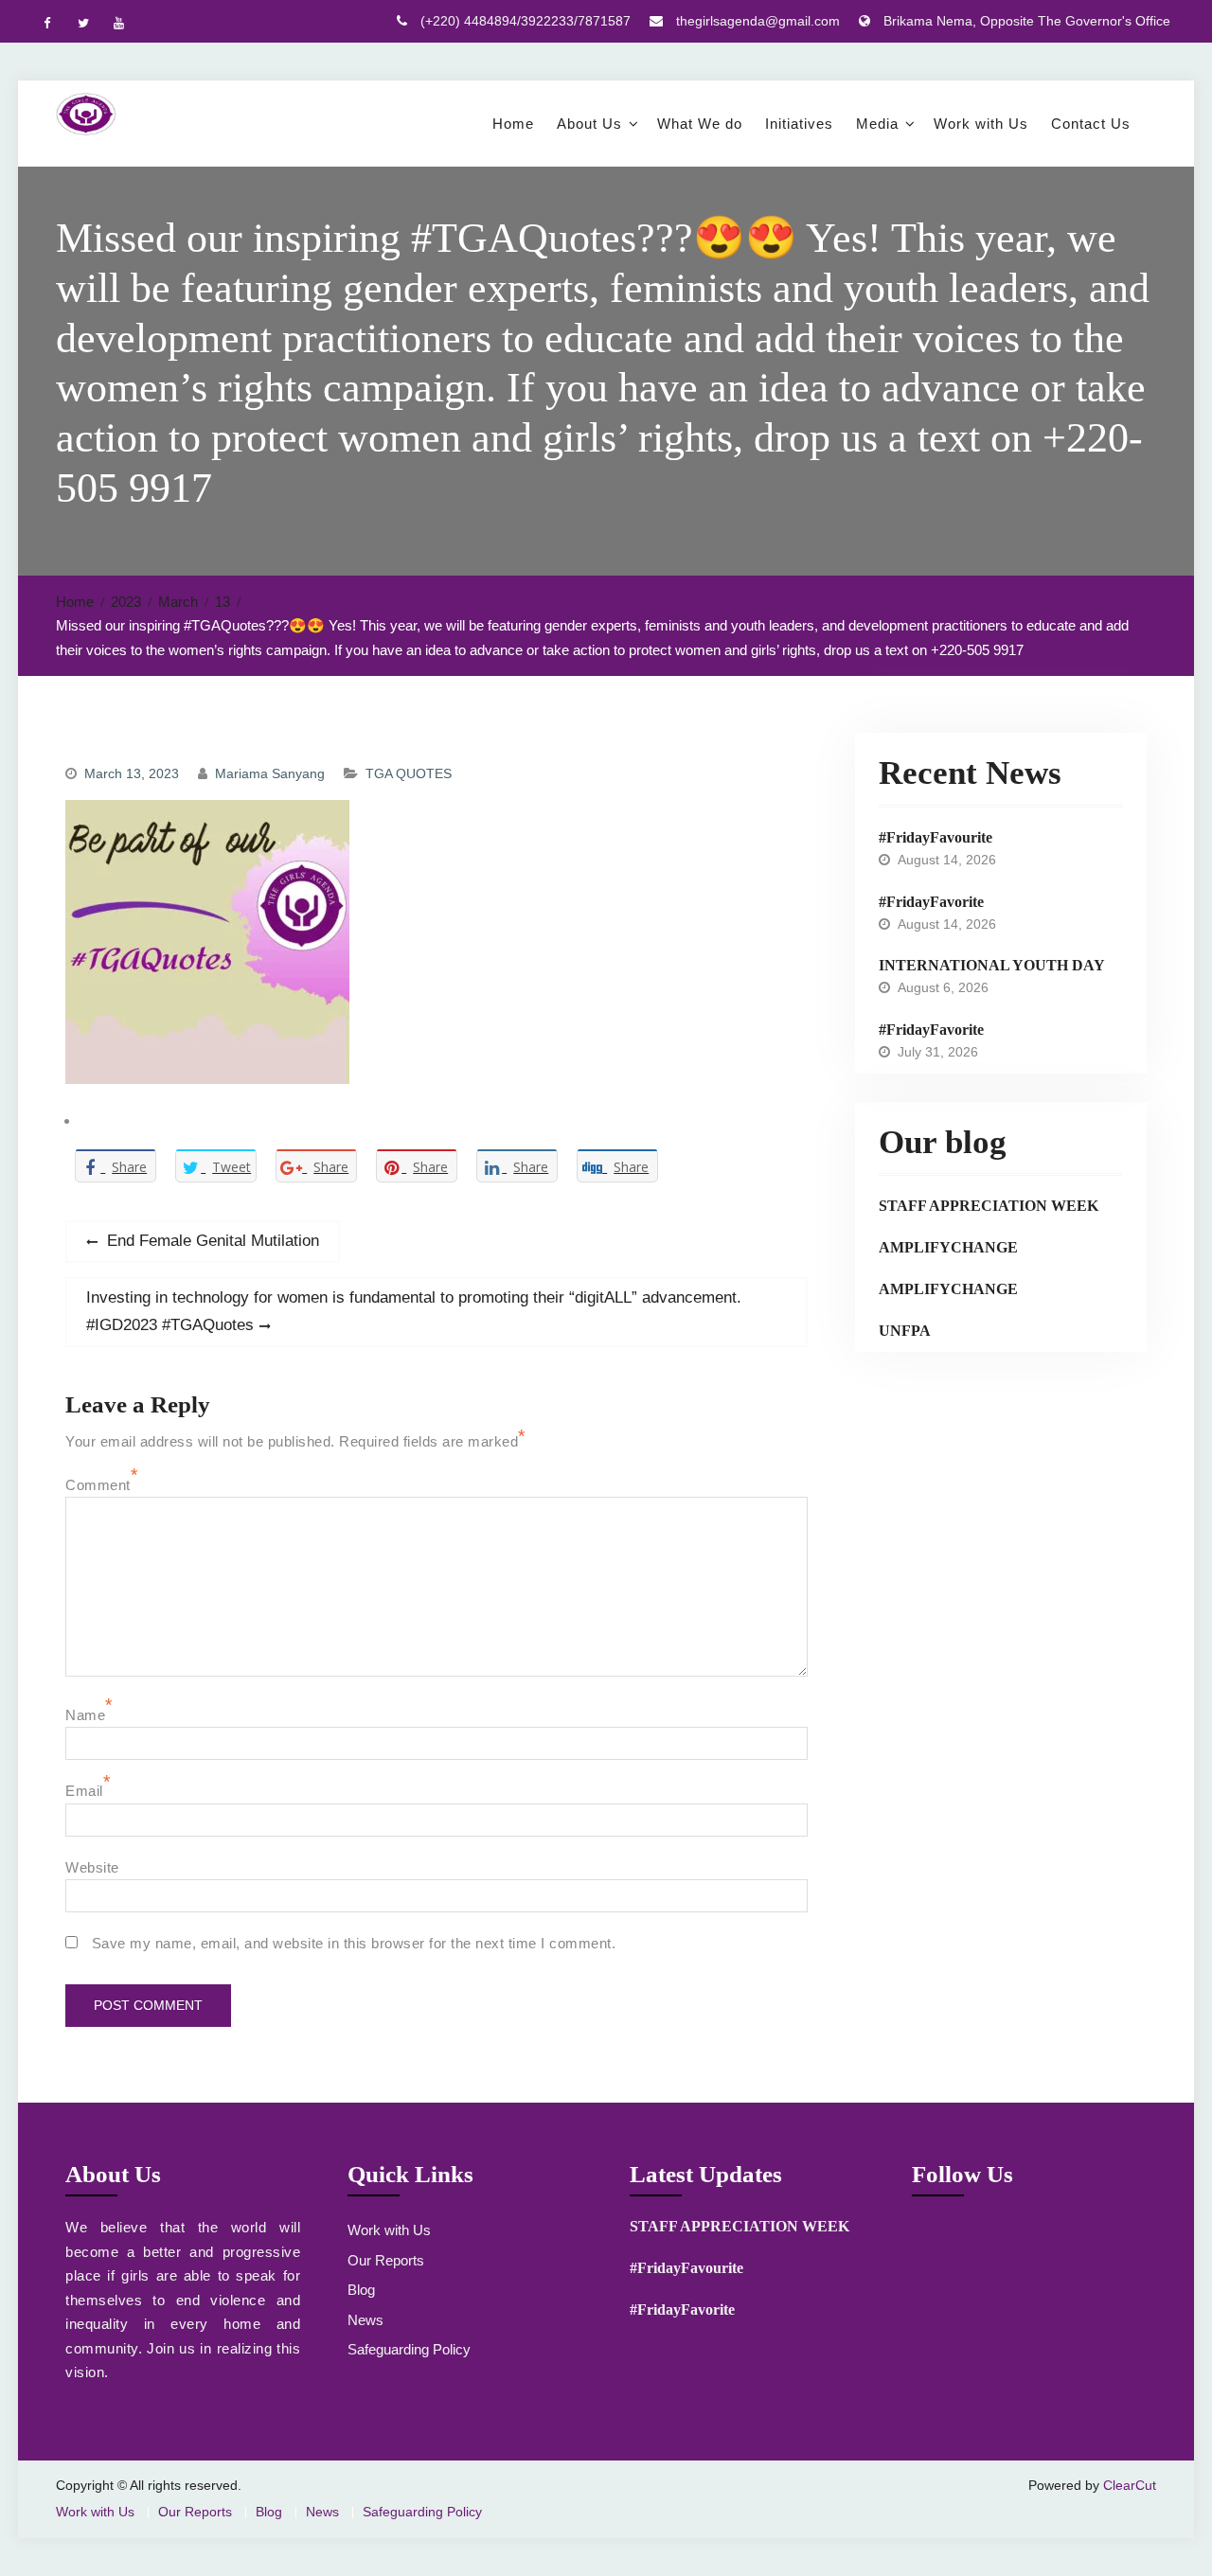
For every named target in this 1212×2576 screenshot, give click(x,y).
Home (513, 124)
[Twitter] (82, 23)
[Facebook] (46, 23)
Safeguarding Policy (409, 2349)
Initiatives (799, 124)
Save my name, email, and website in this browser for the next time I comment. (354, 1943)
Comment (98, 1485)
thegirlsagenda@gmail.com (758, 21)
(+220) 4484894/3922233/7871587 (526, 21)
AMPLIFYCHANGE (948, 1247)
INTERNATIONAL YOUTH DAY (992, 965)
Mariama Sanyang (270, 773)
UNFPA (905, 1331)
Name (85, 1715)
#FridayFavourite (936, 837)
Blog (361, 2290)
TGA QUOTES (409, 773)
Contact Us (1091, 124)
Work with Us (981, 124)
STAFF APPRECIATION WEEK (989, 1206)
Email (84, 1791)
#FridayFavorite (931, 902)
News (365, 2320)
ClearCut (1130, 2485)
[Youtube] (118, 23)
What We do (700, 124)
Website (92, 1867)
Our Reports (386, 2260)
